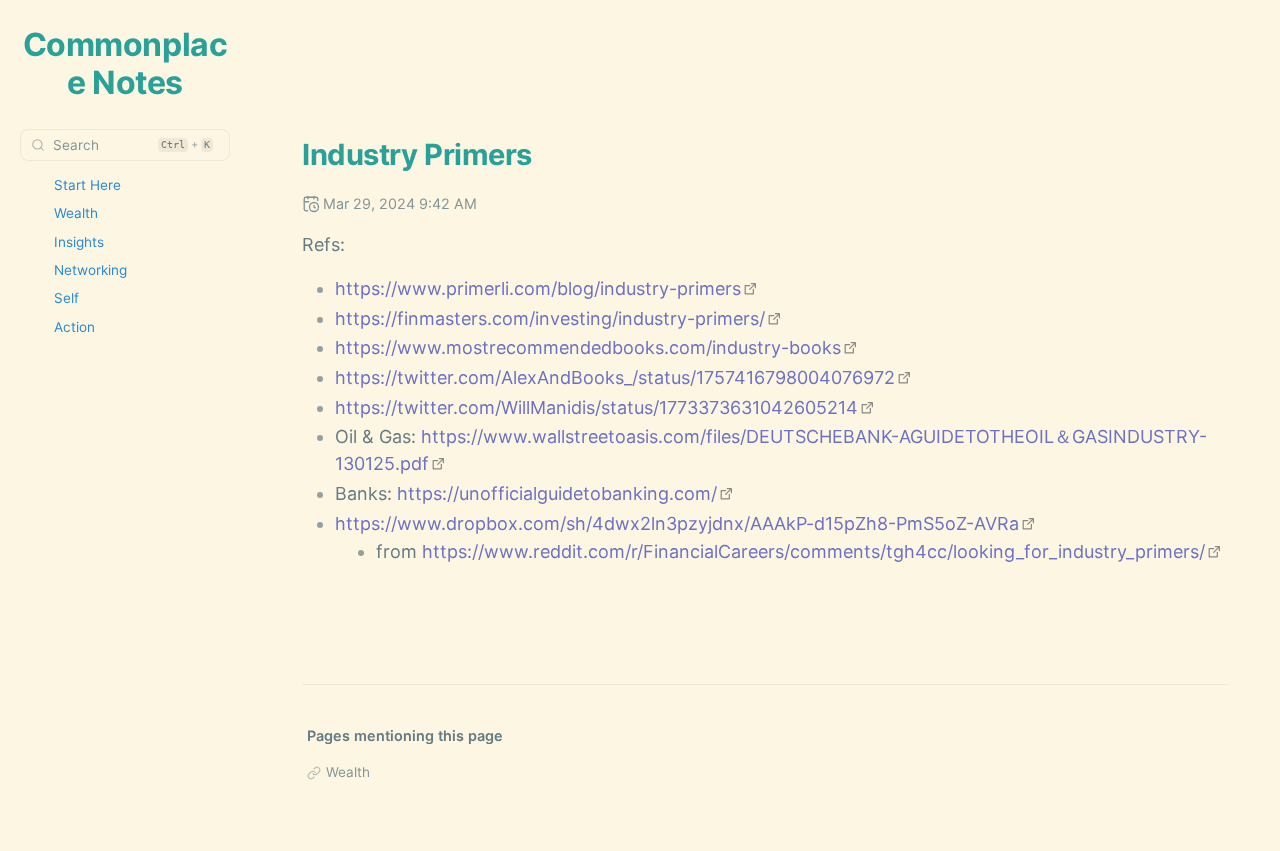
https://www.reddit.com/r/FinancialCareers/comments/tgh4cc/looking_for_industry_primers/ (813, 551)
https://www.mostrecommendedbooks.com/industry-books (588, 347)
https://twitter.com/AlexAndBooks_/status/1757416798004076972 (615, 377)
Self (66, 298)
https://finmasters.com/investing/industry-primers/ (550, 318)
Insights (79, 242)
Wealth (76, 213)
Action (74, 327)
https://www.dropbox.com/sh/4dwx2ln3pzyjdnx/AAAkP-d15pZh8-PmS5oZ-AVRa (677, 523)
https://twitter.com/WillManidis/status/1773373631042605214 (596, 407)
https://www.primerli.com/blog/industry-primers (538, 288)
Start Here (87, 185)
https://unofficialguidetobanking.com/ (557, 493)
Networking (90, 270)
